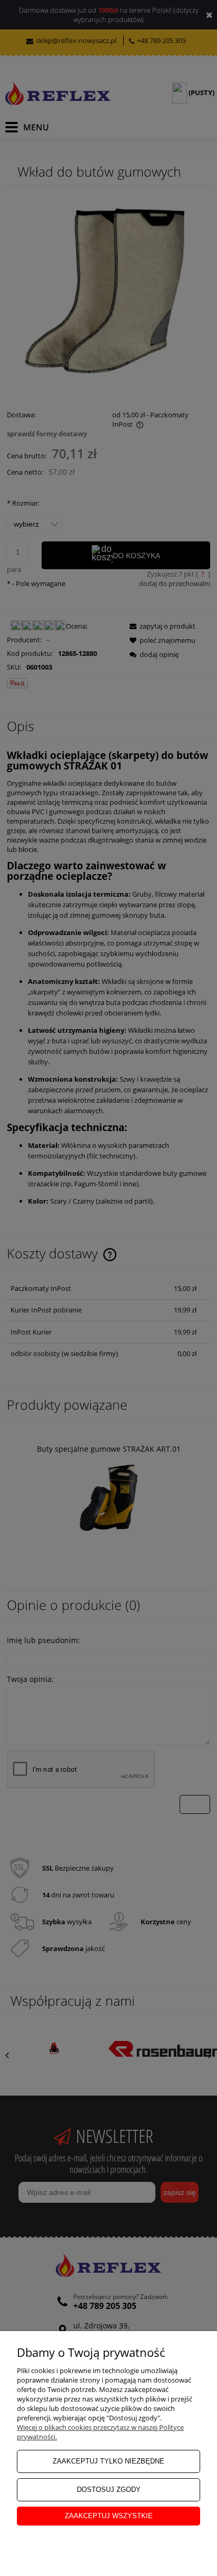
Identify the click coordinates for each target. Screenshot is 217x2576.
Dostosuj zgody (109, 2490)
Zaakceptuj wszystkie (109, 2516)
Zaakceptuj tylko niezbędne (108, 2461)
